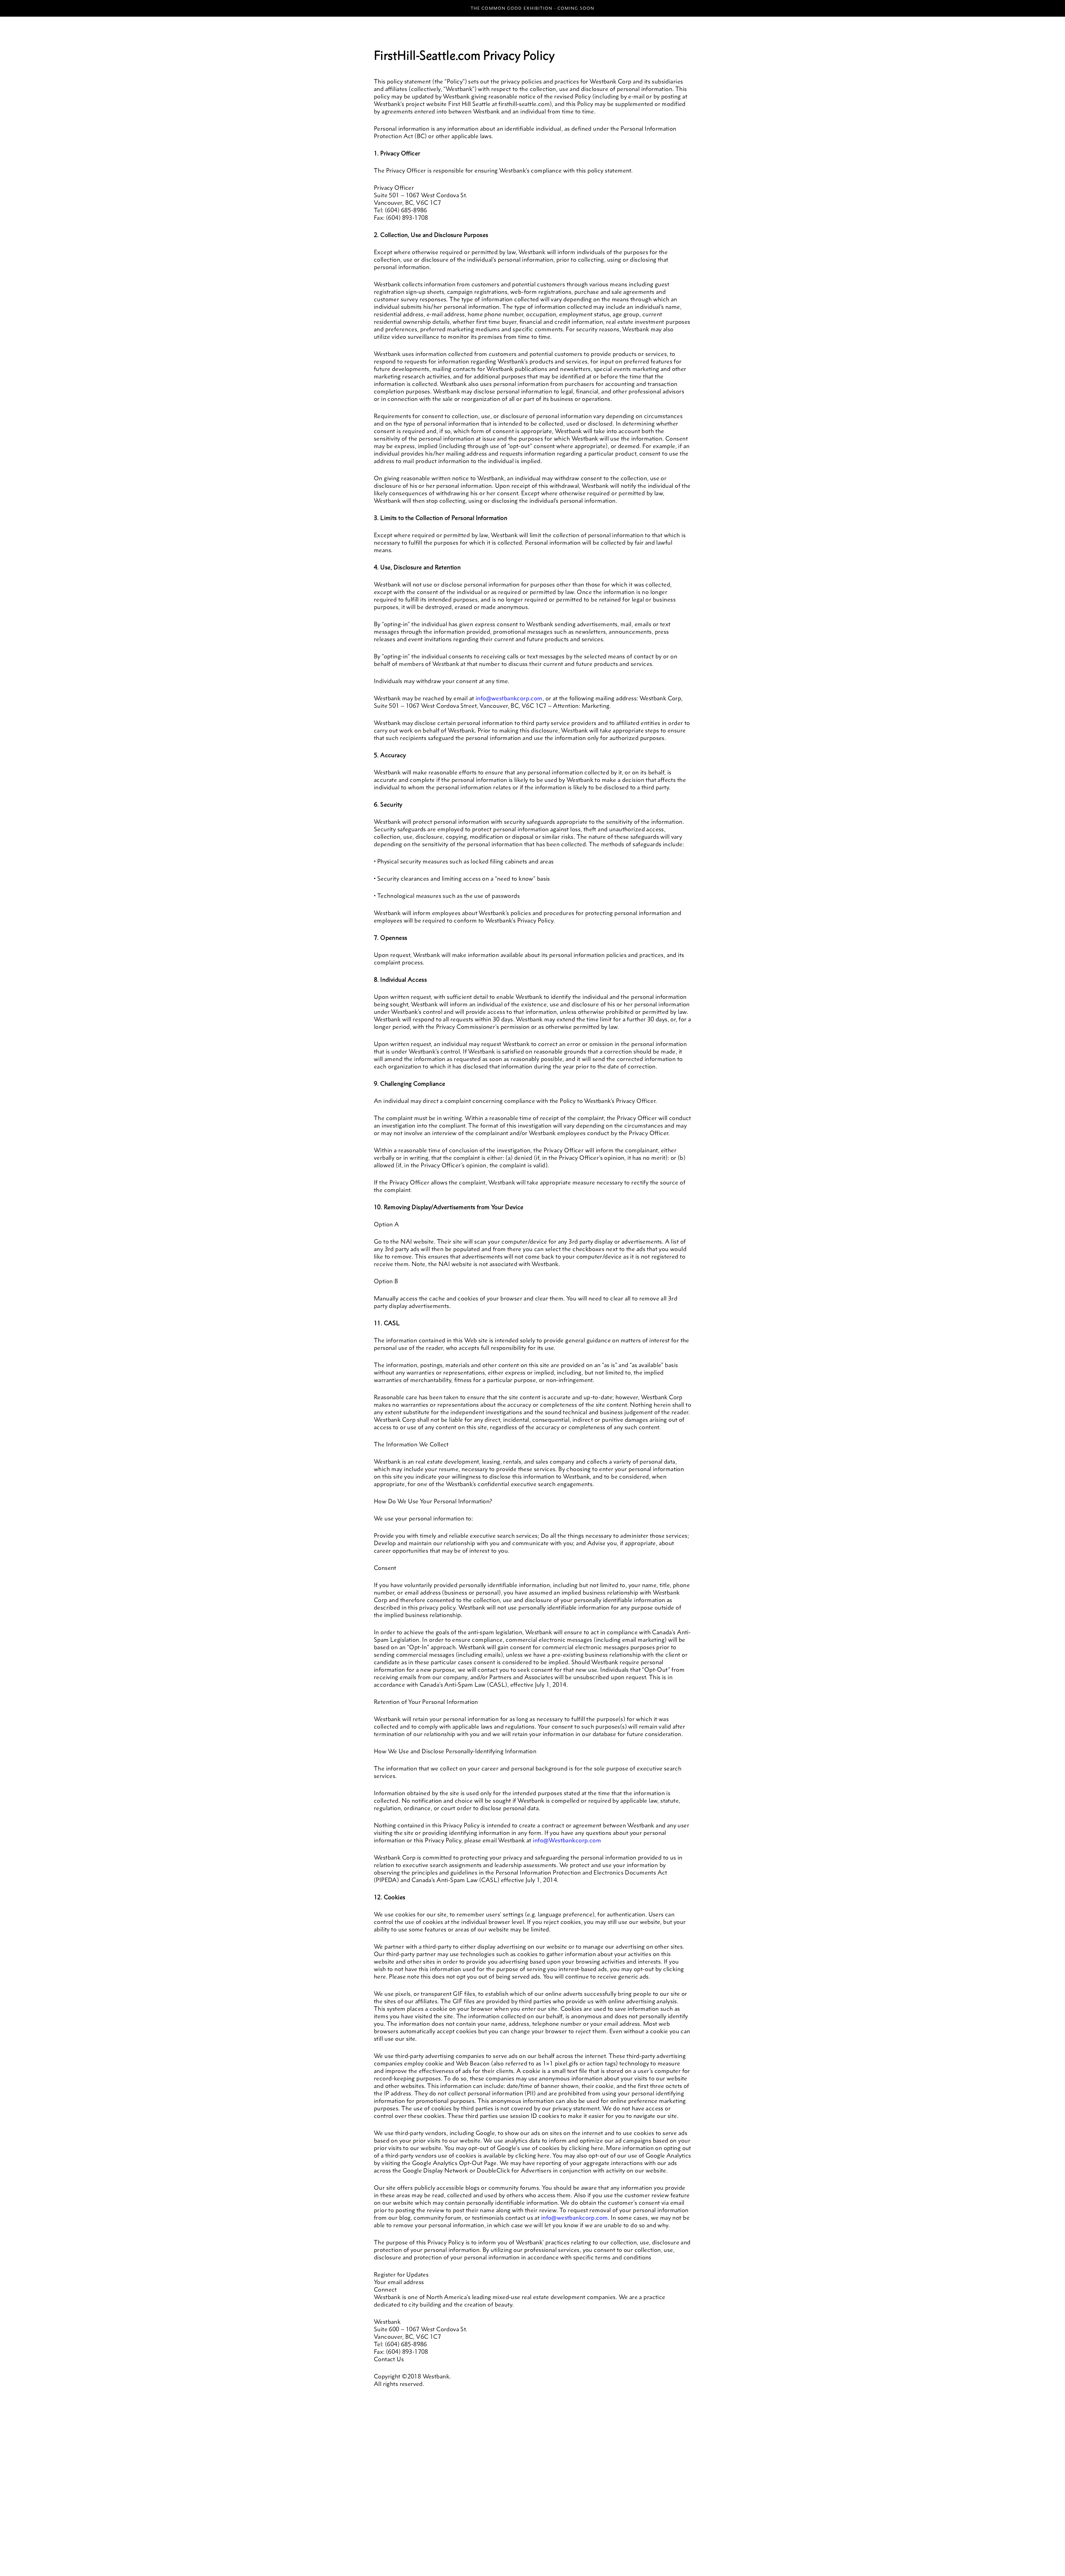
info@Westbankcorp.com (567, 1840)
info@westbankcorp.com (509, 698)
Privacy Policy (385, 2555)
